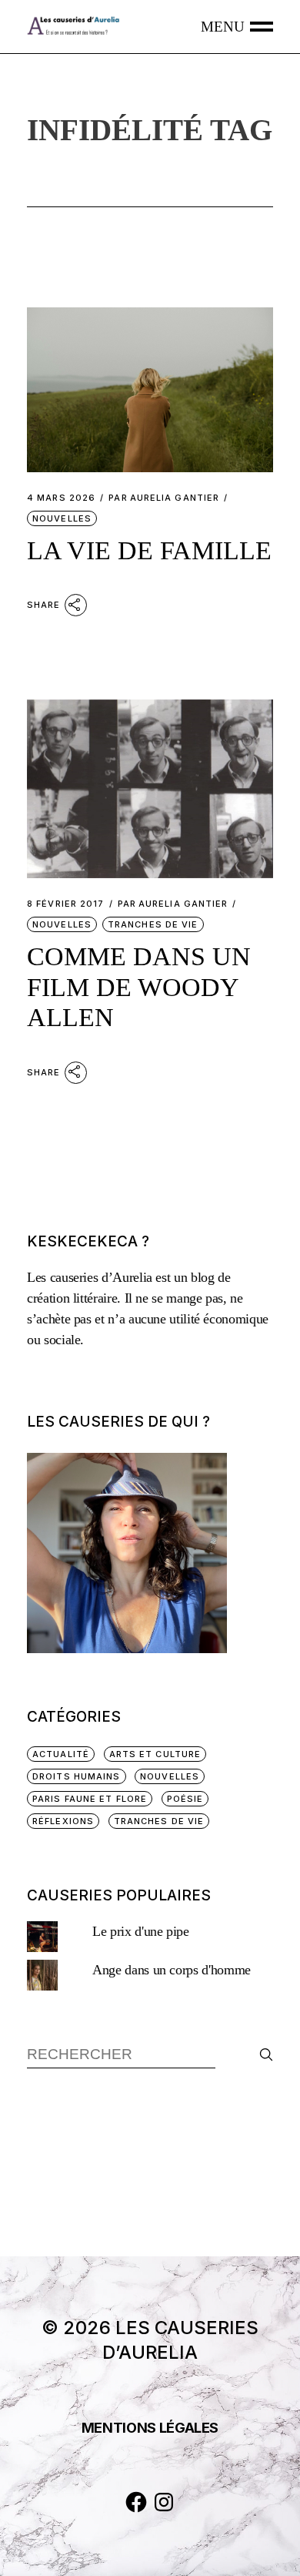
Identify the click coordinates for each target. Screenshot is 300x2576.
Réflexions (63, 1821)
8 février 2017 (65, 904)
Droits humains (76, 1776)
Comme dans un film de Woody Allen (139, 987)
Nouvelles (62, 518)
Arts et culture (155, 1754)
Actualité (61, 1754)
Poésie (185, 1799)
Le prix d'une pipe (141, 1931)
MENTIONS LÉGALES (150, 2428)
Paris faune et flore (90, 1799)
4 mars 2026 (61, 498)
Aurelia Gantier (164, 498)
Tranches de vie (153, 924)
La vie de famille (149, 550)
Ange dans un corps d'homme (172, 1970)
